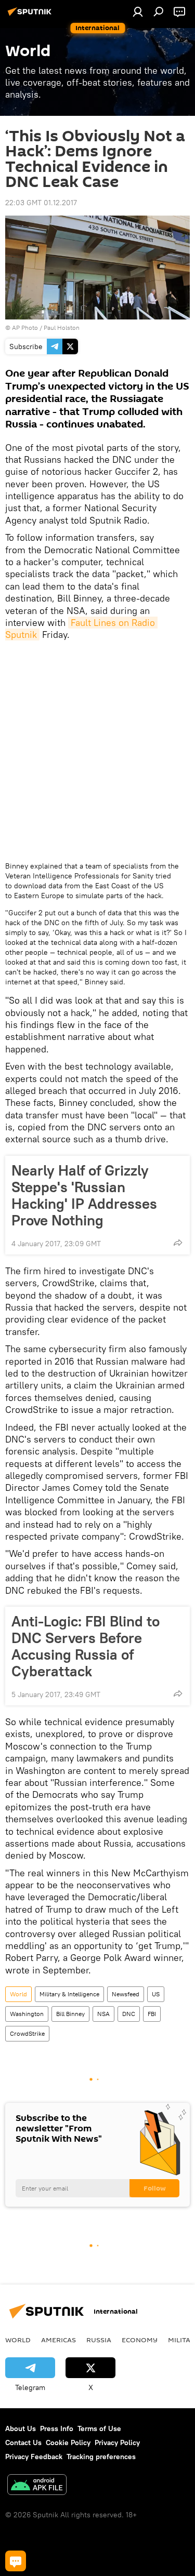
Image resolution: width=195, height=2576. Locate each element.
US (156, 1994)
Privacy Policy (117, 2442)
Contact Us (23, 2442)
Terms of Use (99, 2428)
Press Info (57, 2428)
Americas (58, 2340)
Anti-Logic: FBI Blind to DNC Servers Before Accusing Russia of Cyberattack (86, 1646)
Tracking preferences (101, 2457)
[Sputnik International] (31, 16)
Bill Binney (70, 2014)
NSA (103, 2014)
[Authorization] (138, 11)
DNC (129, 2014)
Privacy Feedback (34, 2457)
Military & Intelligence (69, 1994)
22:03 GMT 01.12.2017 (41, 203)
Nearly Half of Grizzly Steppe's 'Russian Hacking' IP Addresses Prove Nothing (84, 1195)
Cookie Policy (68, 2442)
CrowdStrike (27, 2033)
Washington (27, 2014)
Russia (99, 2340)
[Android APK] (37, 2486)
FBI (152, 2014)
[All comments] (16, 2561)
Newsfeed (126, 1994)
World (18, 1994)
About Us (21, 2428)
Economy (140, 2340)
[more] (178, 1243)
